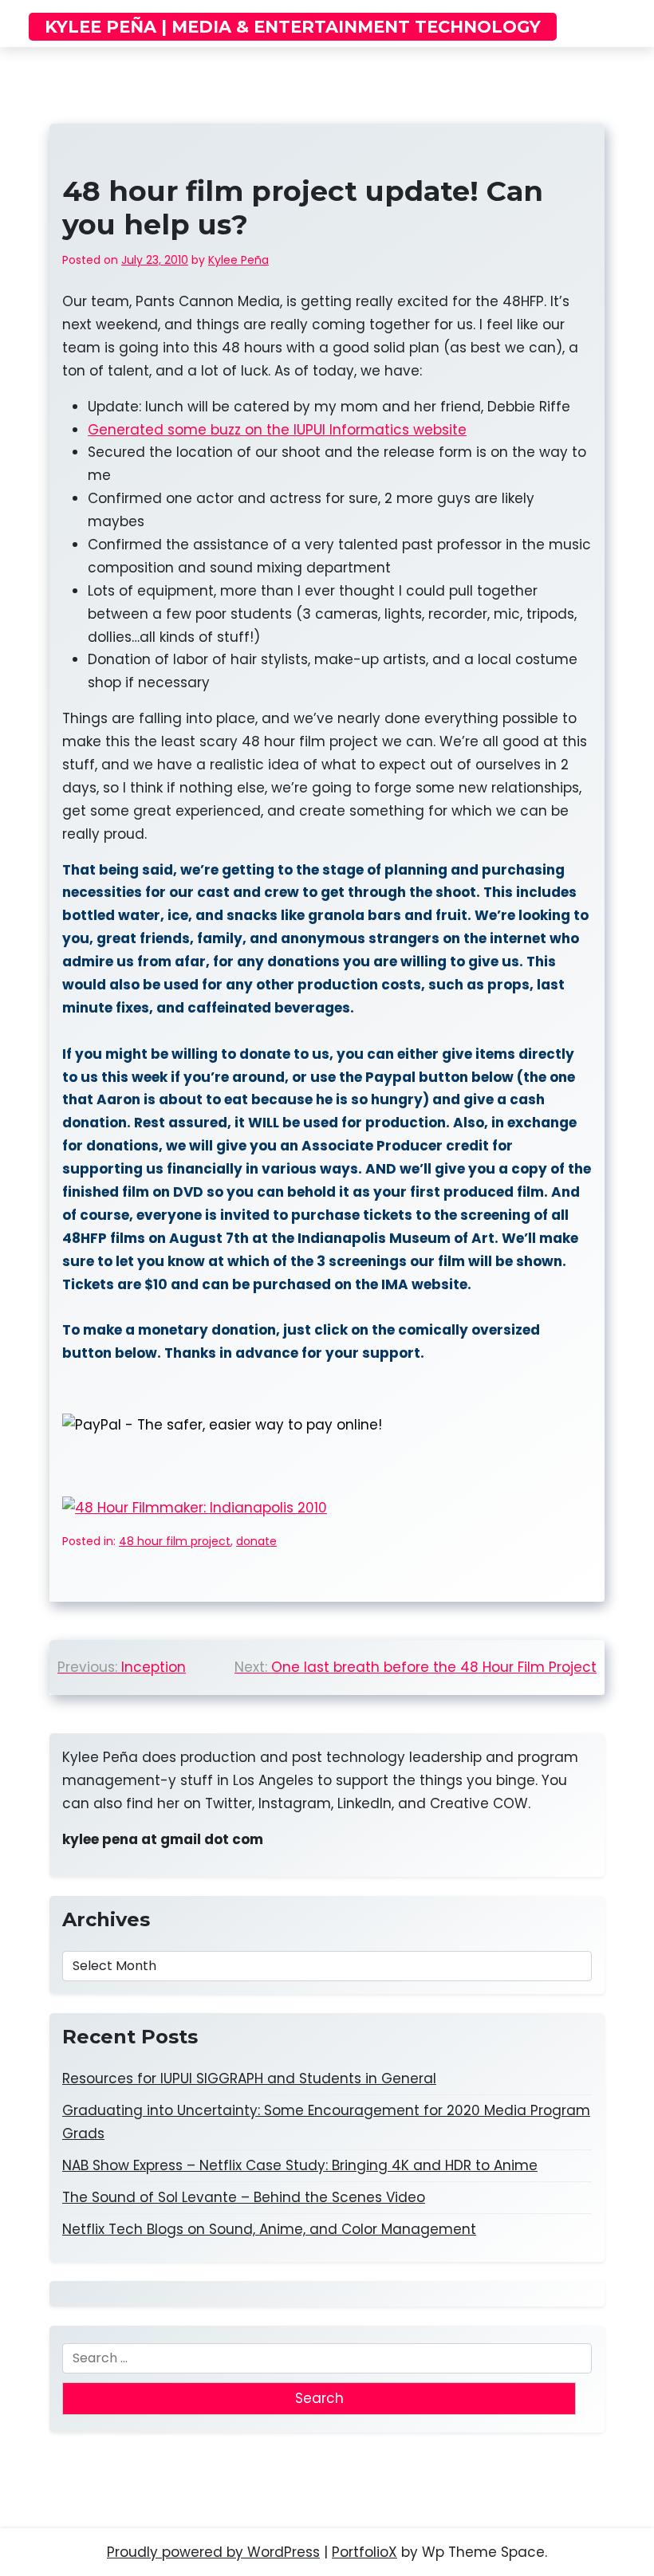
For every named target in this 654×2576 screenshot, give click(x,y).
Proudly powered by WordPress (213, 2552)
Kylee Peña (238, 260)
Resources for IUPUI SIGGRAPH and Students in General (249, 2078)
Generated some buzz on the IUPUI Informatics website (277, 430)
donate (256, 1541)
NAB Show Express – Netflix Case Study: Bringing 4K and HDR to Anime (300, 2165)
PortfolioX (364, 2552)
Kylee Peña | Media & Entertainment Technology (293, 27)
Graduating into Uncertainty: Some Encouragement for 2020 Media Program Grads (326, 2122)
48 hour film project (175, 1541)
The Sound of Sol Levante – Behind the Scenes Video (244, 2197)
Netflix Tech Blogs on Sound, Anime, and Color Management (269, 2229)
